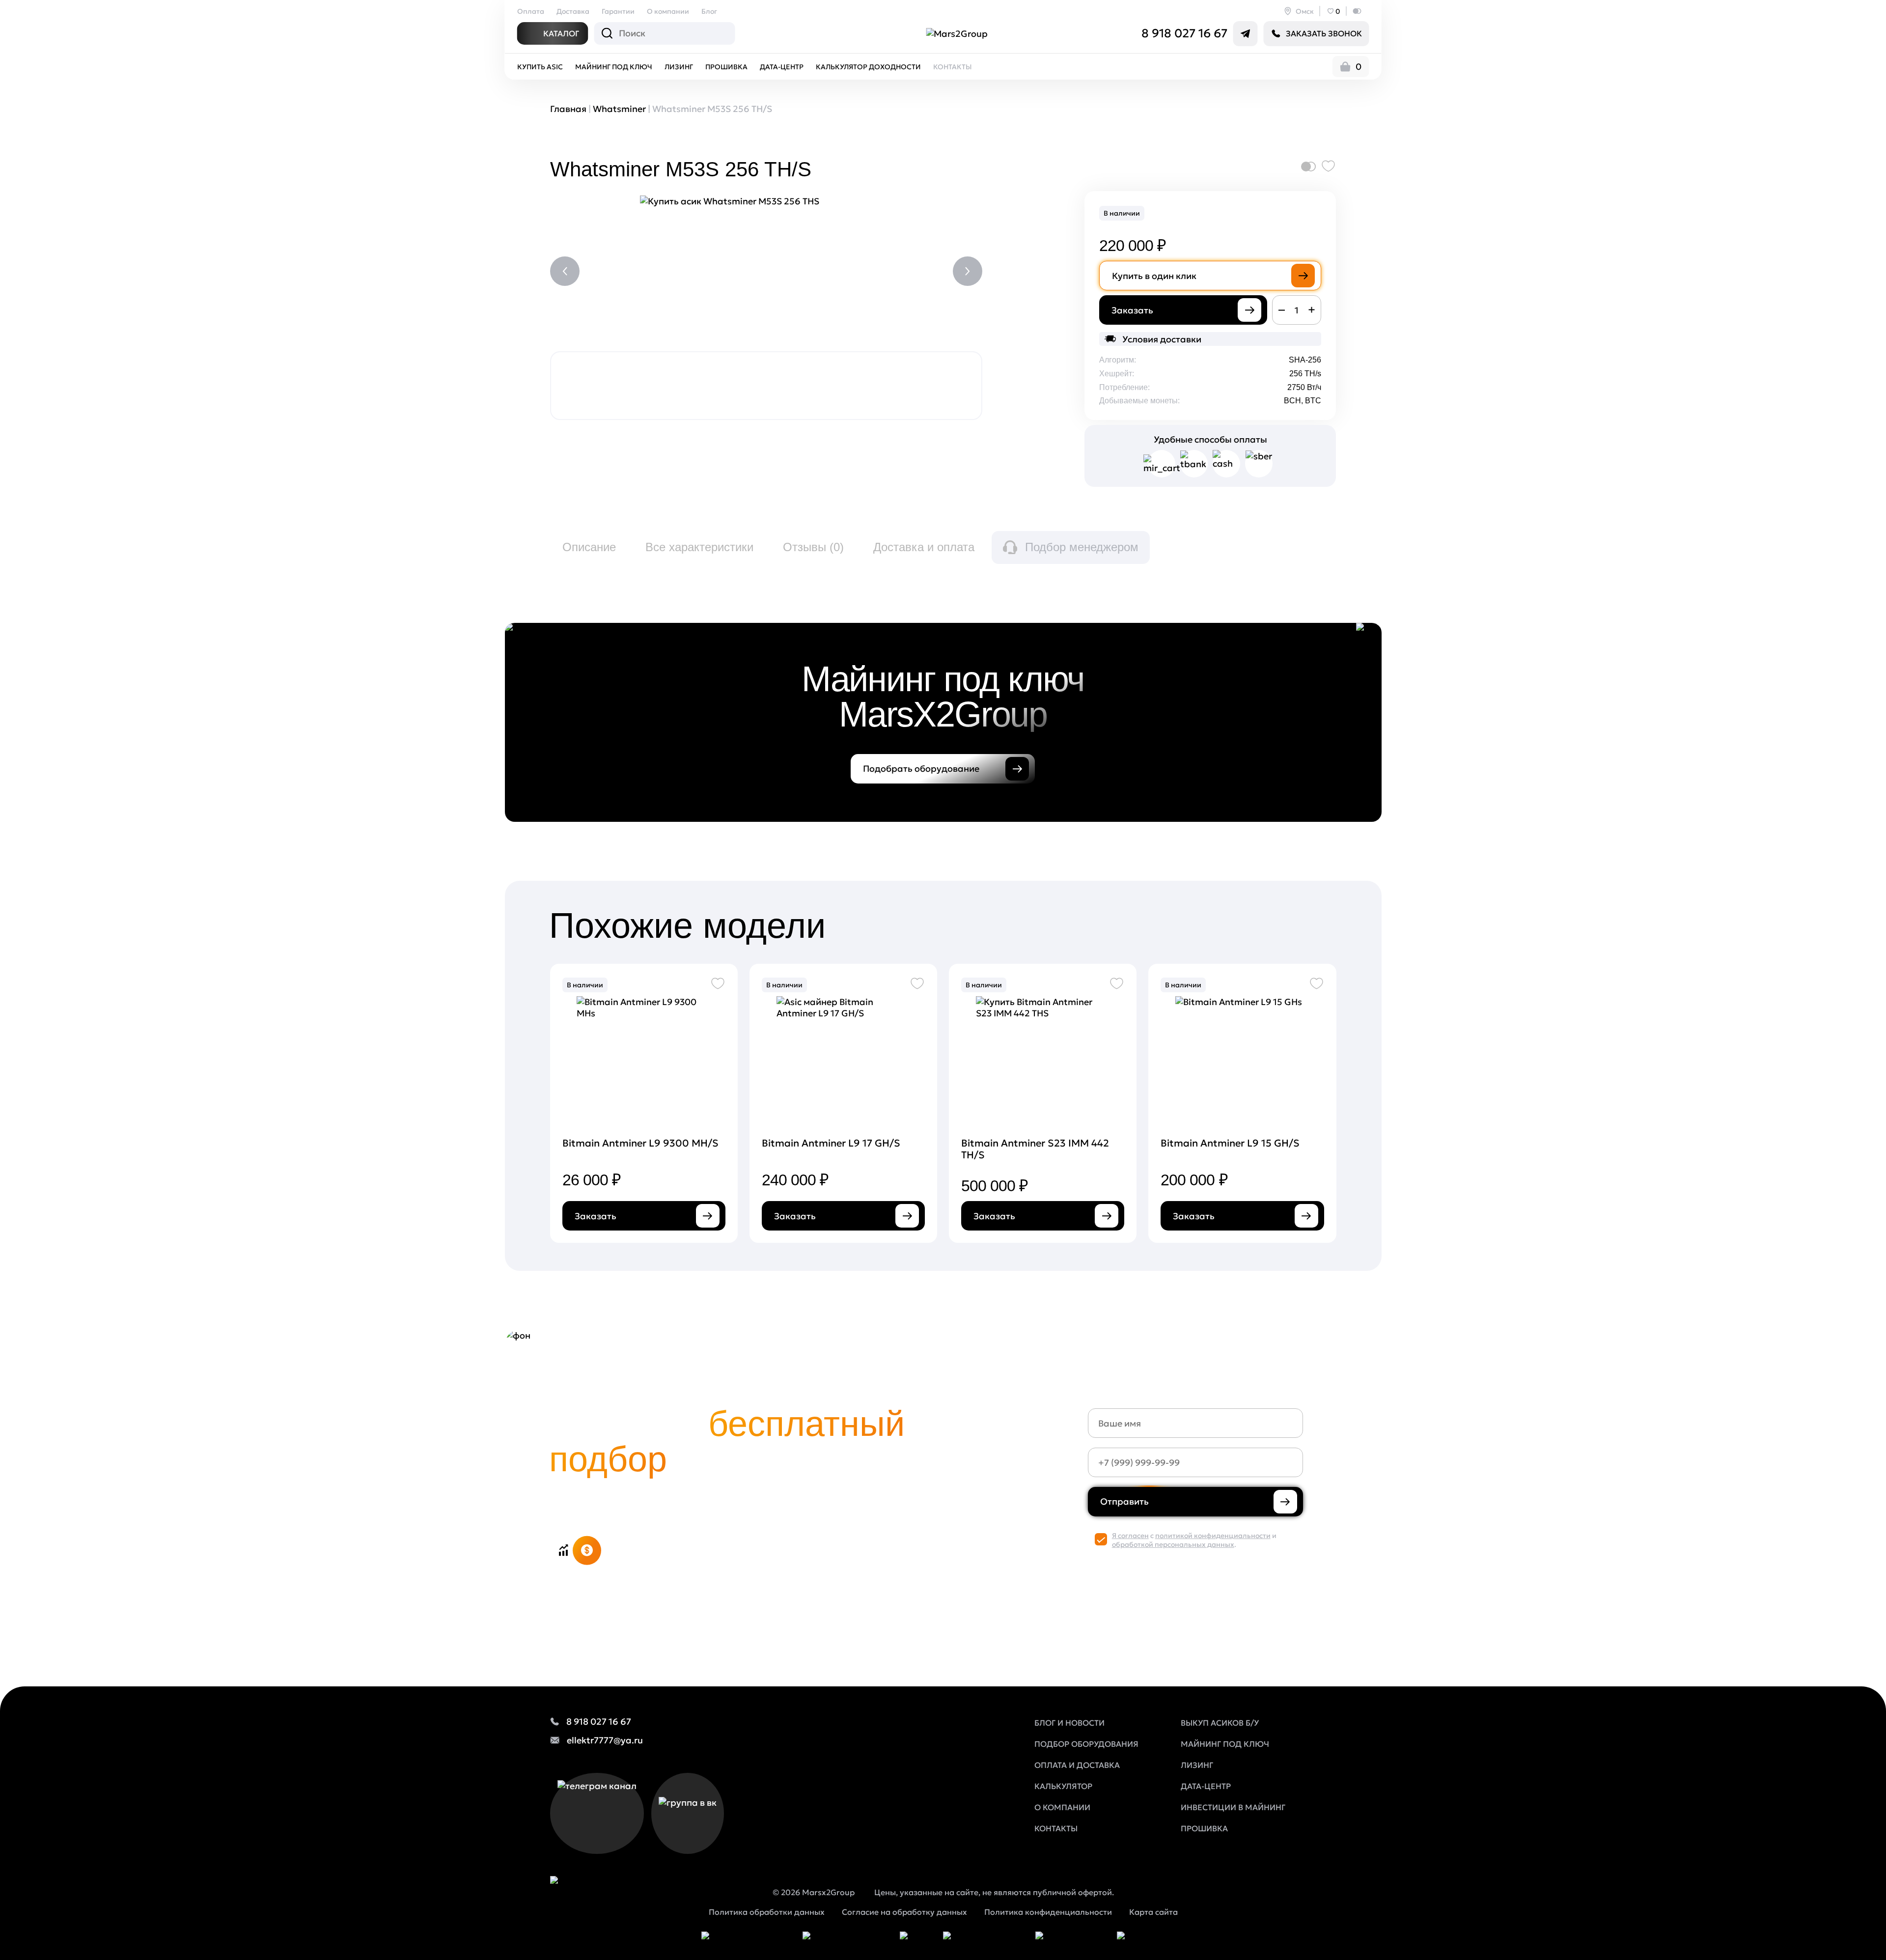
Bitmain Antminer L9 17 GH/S (831, 1143)
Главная (568, 109)
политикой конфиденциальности (1213, 1536)
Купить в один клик (1154, 276)
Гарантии (618, 11)
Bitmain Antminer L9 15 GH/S (1230, 1143)
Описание (589, 547)
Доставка (573, 11)
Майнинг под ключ (614, 67)
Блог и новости (1069, 1723)
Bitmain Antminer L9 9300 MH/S (640, 1143)
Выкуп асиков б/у (1220, 1723)
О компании (668, 11)
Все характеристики (699, 547)
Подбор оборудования (1086, 1744)
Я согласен (1130, 1536)
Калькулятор (1063, 1786)
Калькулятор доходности (868, 67)
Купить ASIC (540, 67)
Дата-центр (782, 67)
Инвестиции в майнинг (1233, 1807)
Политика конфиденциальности (1048, 1912)
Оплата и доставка (1077, 1765)
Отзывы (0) (813, 547)
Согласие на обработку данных (904, 1912)
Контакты (953, 67)
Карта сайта (1153, 1912)
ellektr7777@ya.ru (605, 1740)
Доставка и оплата (924, 547)
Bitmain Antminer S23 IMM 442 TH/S (1035, 1149)
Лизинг (679, 67)
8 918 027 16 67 (1184, 33)
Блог (709, 11)
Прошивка (726, 67)
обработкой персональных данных (1173, 1544)
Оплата (531, 11)
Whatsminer (619, 109)
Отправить (1124, 1501)
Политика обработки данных (767, 1912)
